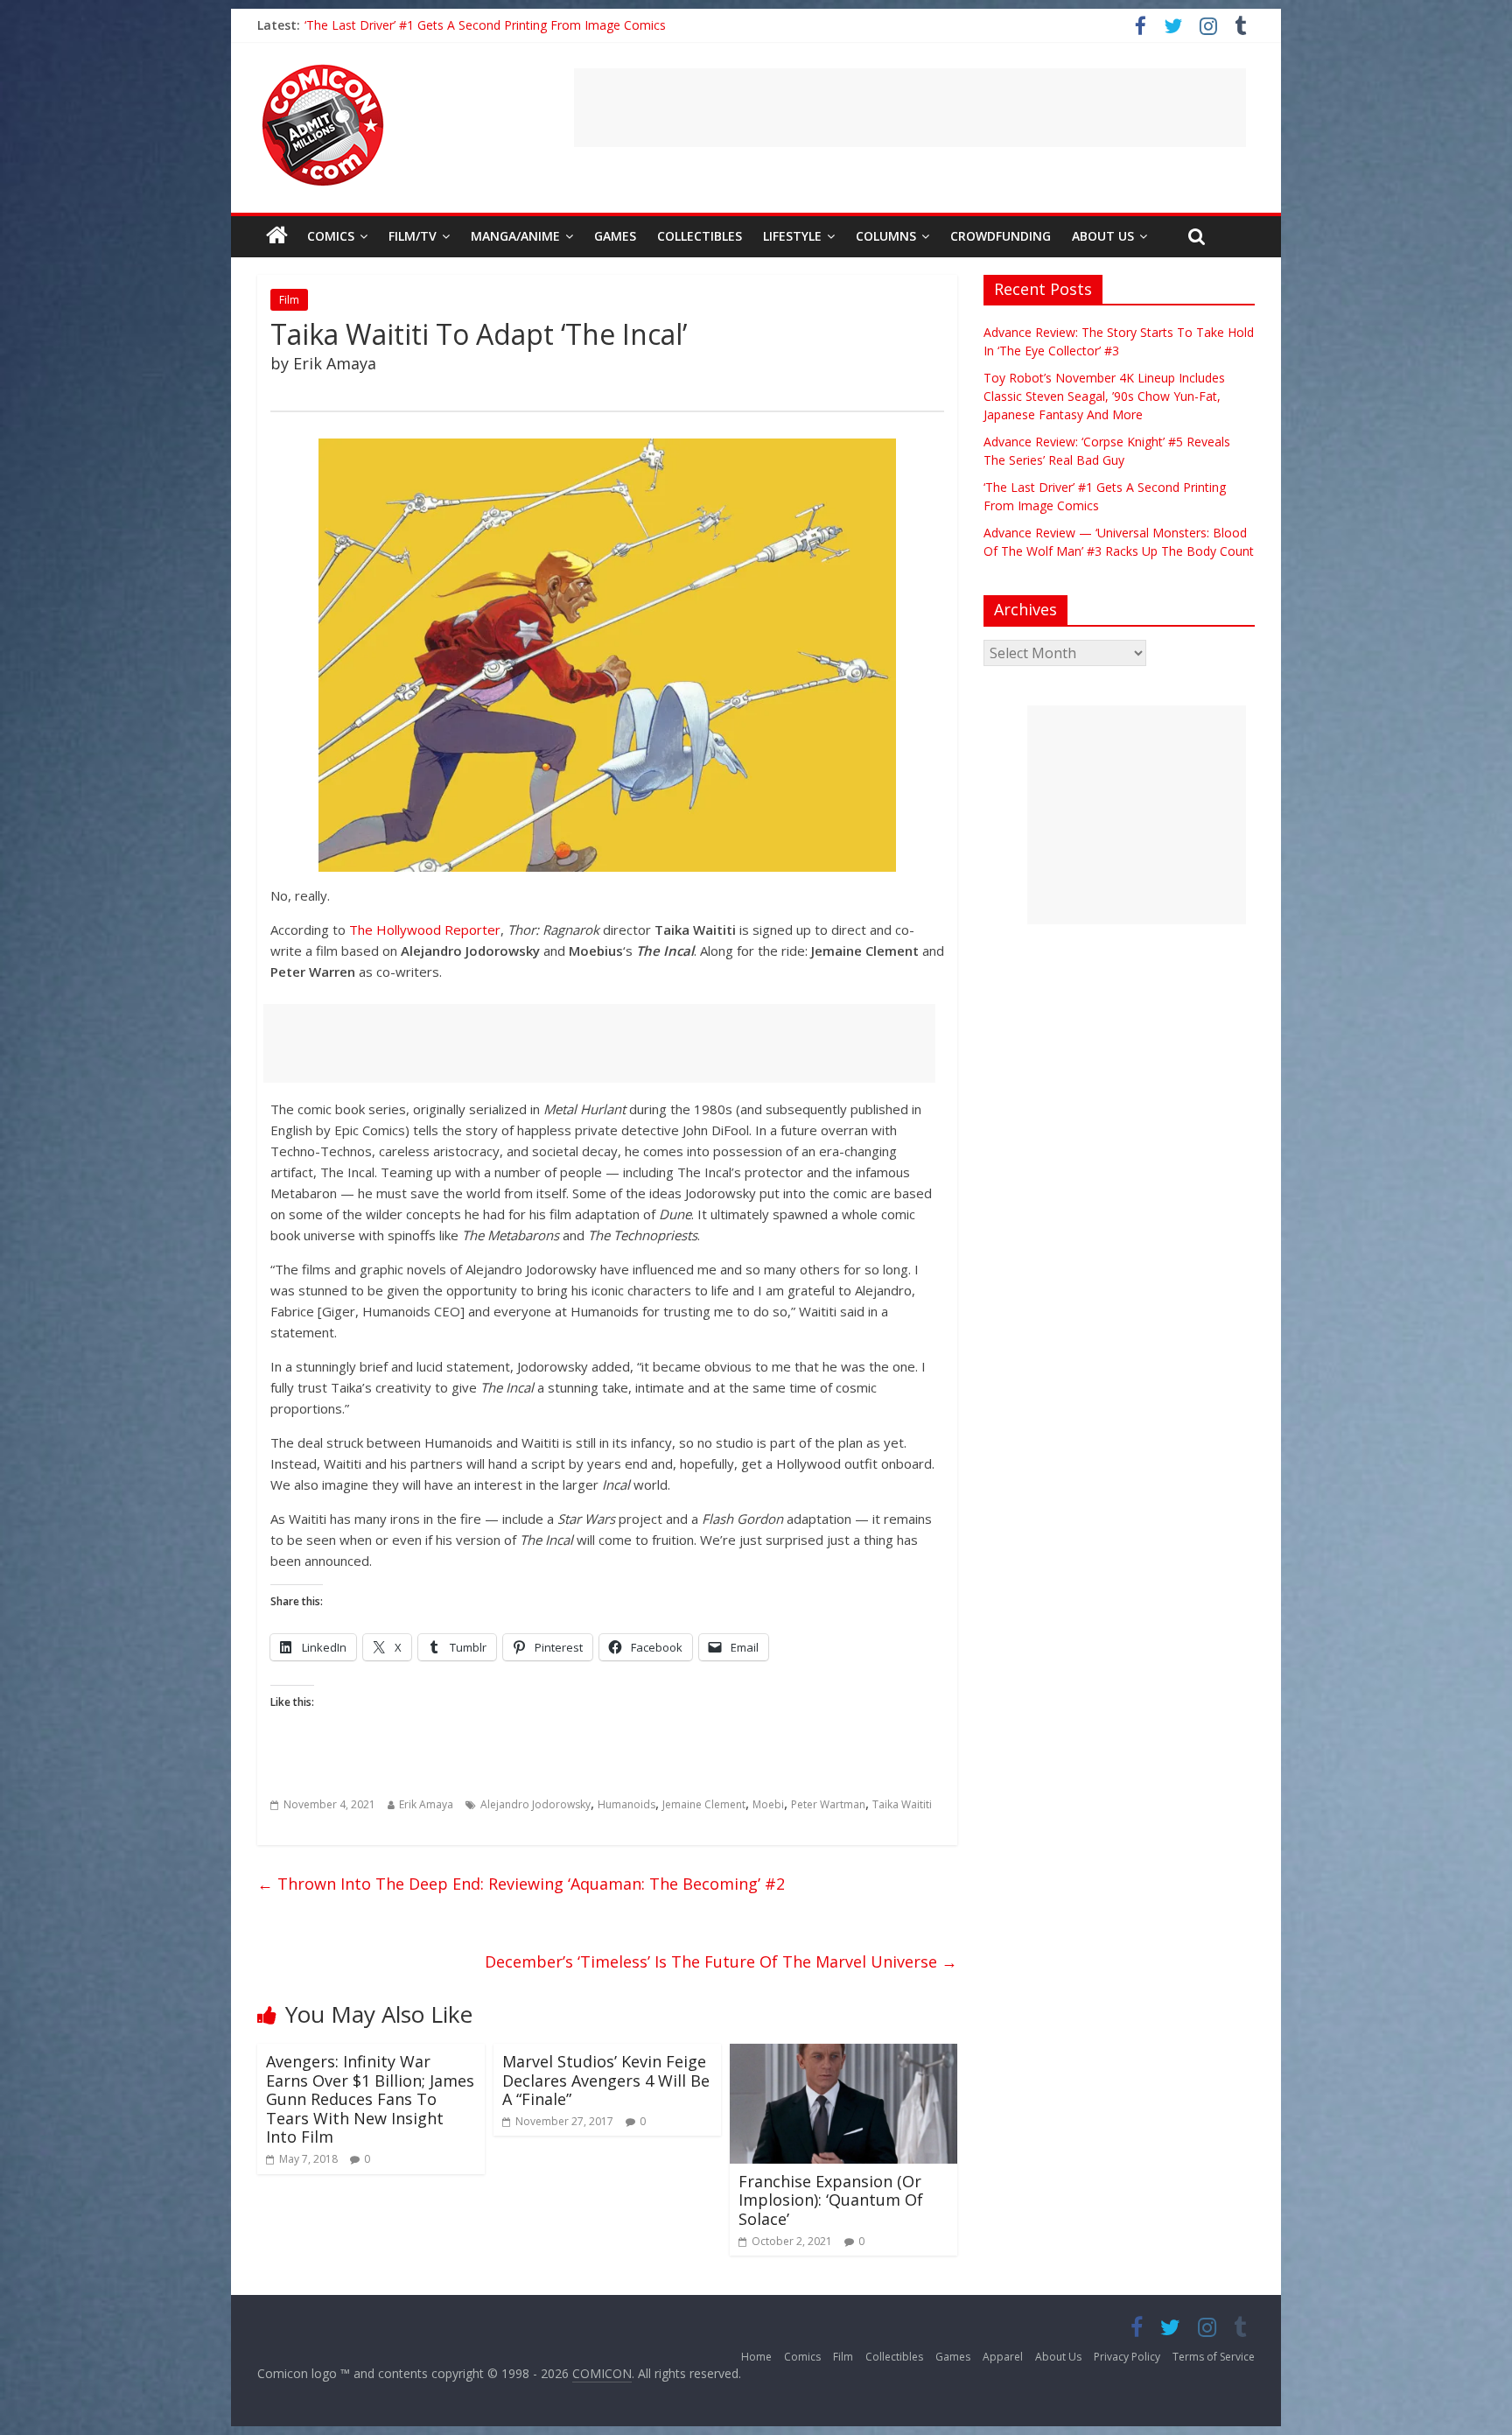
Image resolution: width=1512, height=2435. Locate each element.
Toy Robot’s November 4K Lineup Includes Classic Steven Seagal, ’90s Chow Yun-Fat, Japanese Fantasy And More (1104, 396)
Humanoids (626, 1804)
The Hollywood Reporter (425, 930)
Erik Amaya (426, 1804)
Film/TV (413, 236)
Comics (331, 236)
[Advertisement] (910, 108)
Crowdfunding (1001, 236)
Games (615, 236)
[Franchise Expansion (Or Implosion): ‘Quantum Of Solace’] (843, 2054)
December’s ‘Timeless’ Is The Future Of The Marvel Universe (721, 1961)
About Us (1103, 236)
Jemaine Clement (704, 1804)
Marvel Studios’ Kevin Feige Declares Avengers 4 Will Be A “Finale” (606, 2080)
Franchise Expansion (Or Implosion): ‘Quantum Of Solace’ (831, 2200)
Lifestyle (792, 236)
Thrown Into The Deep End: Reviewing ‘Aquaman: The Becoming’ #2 (521, 1884)
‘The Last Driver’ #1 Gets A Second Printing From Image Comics (485, 25)
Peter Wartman (828, 1804)
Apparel (1003, 2357)
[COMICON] (323, 70)
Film (289, 300)
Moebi (768, 1804)
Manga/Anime (515, 236)
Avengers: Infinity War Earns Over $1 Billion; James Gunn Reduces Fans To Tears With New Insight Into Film (370, 2099)
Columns (886, 236)
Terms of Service (1214, 2357)
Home (756, 2357)
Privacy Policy (1127, 2357)
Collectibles (700, 236)
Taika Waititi (902, 1804)
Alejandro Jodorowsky (535, 1804)
